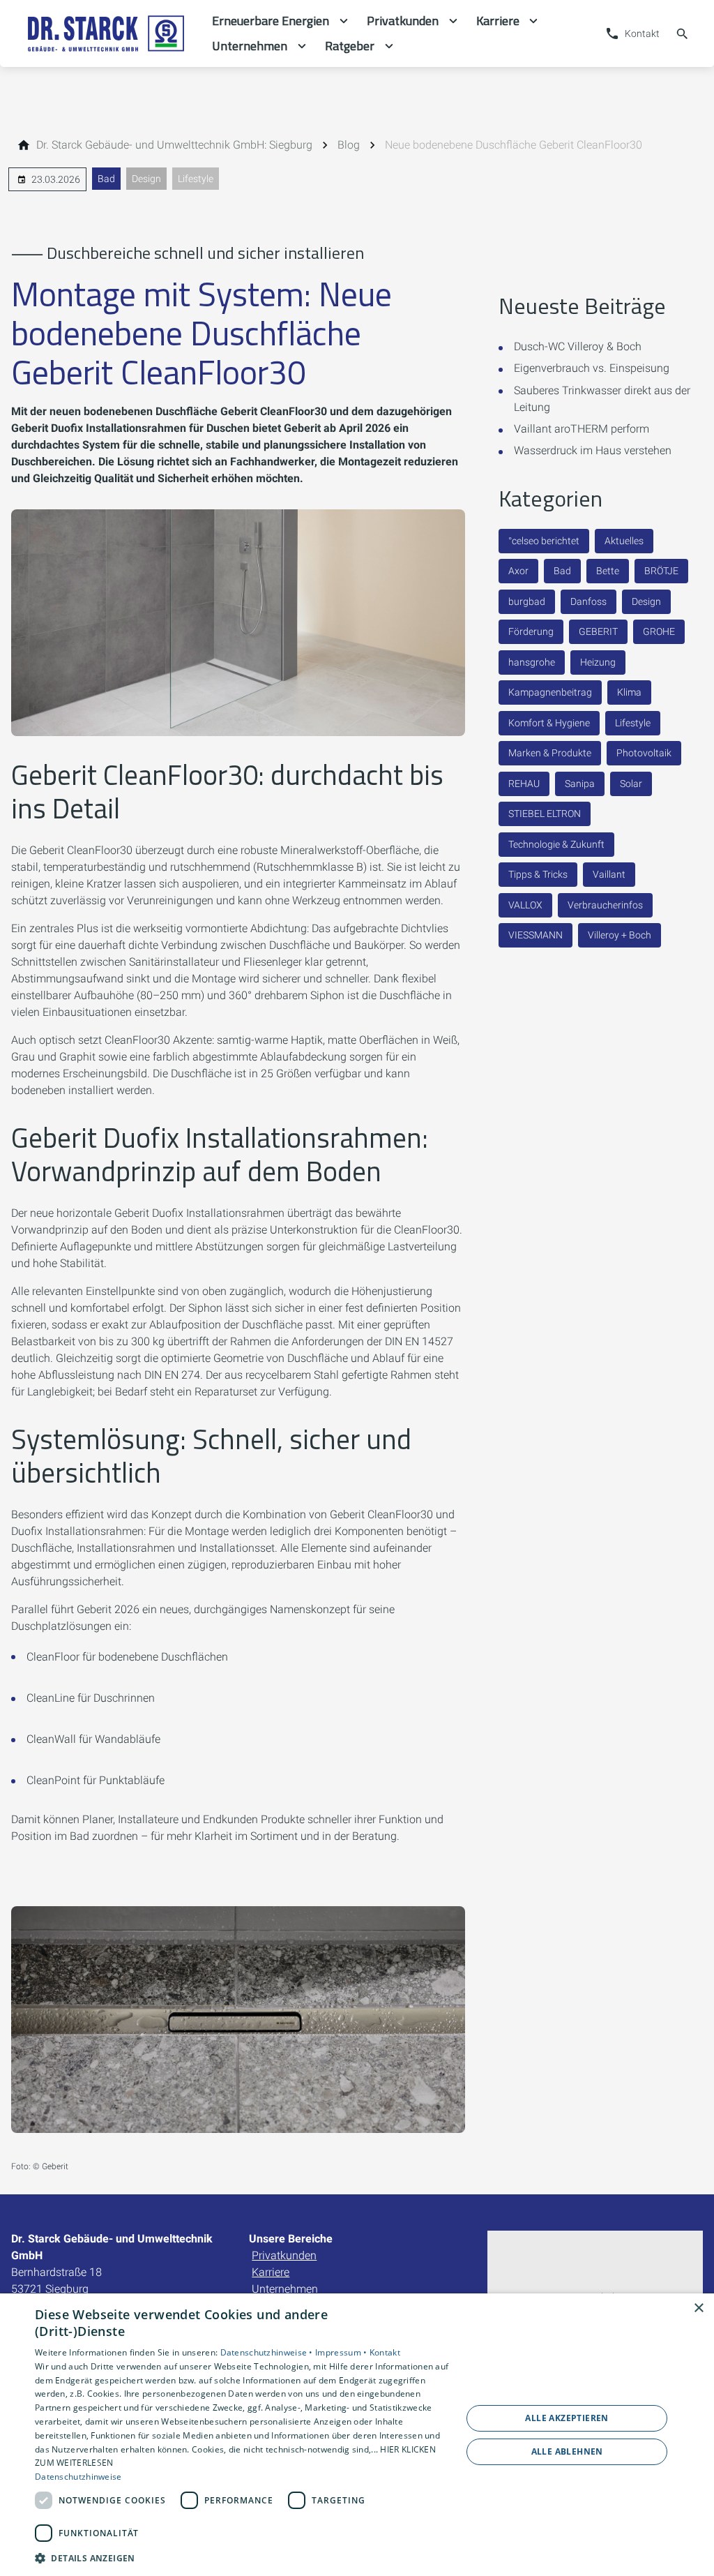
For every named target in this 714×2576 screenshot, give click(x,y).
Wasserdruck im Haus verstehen (593, 450)
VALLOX (525, 905)
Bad (106, 179)
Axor (518, 571)
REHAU (524, 784)
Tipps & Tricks (538, 874)
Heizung (598, 662)
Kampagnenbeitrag (550, 692)
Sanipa (580, 784)
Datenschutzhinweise (78, 2477)
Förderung (531, 631)
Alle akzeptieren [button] (567, 2418)
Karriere (271, 2272)
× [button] (698, 2308)
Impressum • (342, 2352)
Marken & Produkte (550, 753)
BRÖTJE (661, 571)
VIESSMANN (535, 935)
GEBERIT (598, 631)
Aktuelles (624, 541)
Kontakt (385, 2352)
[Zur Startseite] (106, 33)
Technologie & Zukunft (556, 844)
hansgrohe (532, 662)
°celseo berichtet (544, 541)
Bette (608, 571)
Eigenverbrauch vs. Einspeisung (592, 368)
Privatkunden (284, 2255)
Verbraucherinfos (605, 905)
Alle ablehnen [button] (567, 2451)
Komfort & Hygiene (549, 723)
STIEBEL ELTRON (545, 814)
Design (146, 179)
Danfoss (588, 601)
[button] (242, 2558)
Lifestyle (196, 179)
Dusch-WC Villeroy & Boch (578, 346)
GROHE (659, 631)
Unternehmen (285, 2289)
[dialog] (357, 2435)
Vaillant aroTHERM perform (582, 429)
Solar (631, 784)
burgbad (527, 601)
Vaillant (609, 874)
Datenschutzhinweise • (268, 2352)
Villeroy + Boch (620, 935)
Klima (629, 692)
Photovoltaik (644, 753)
